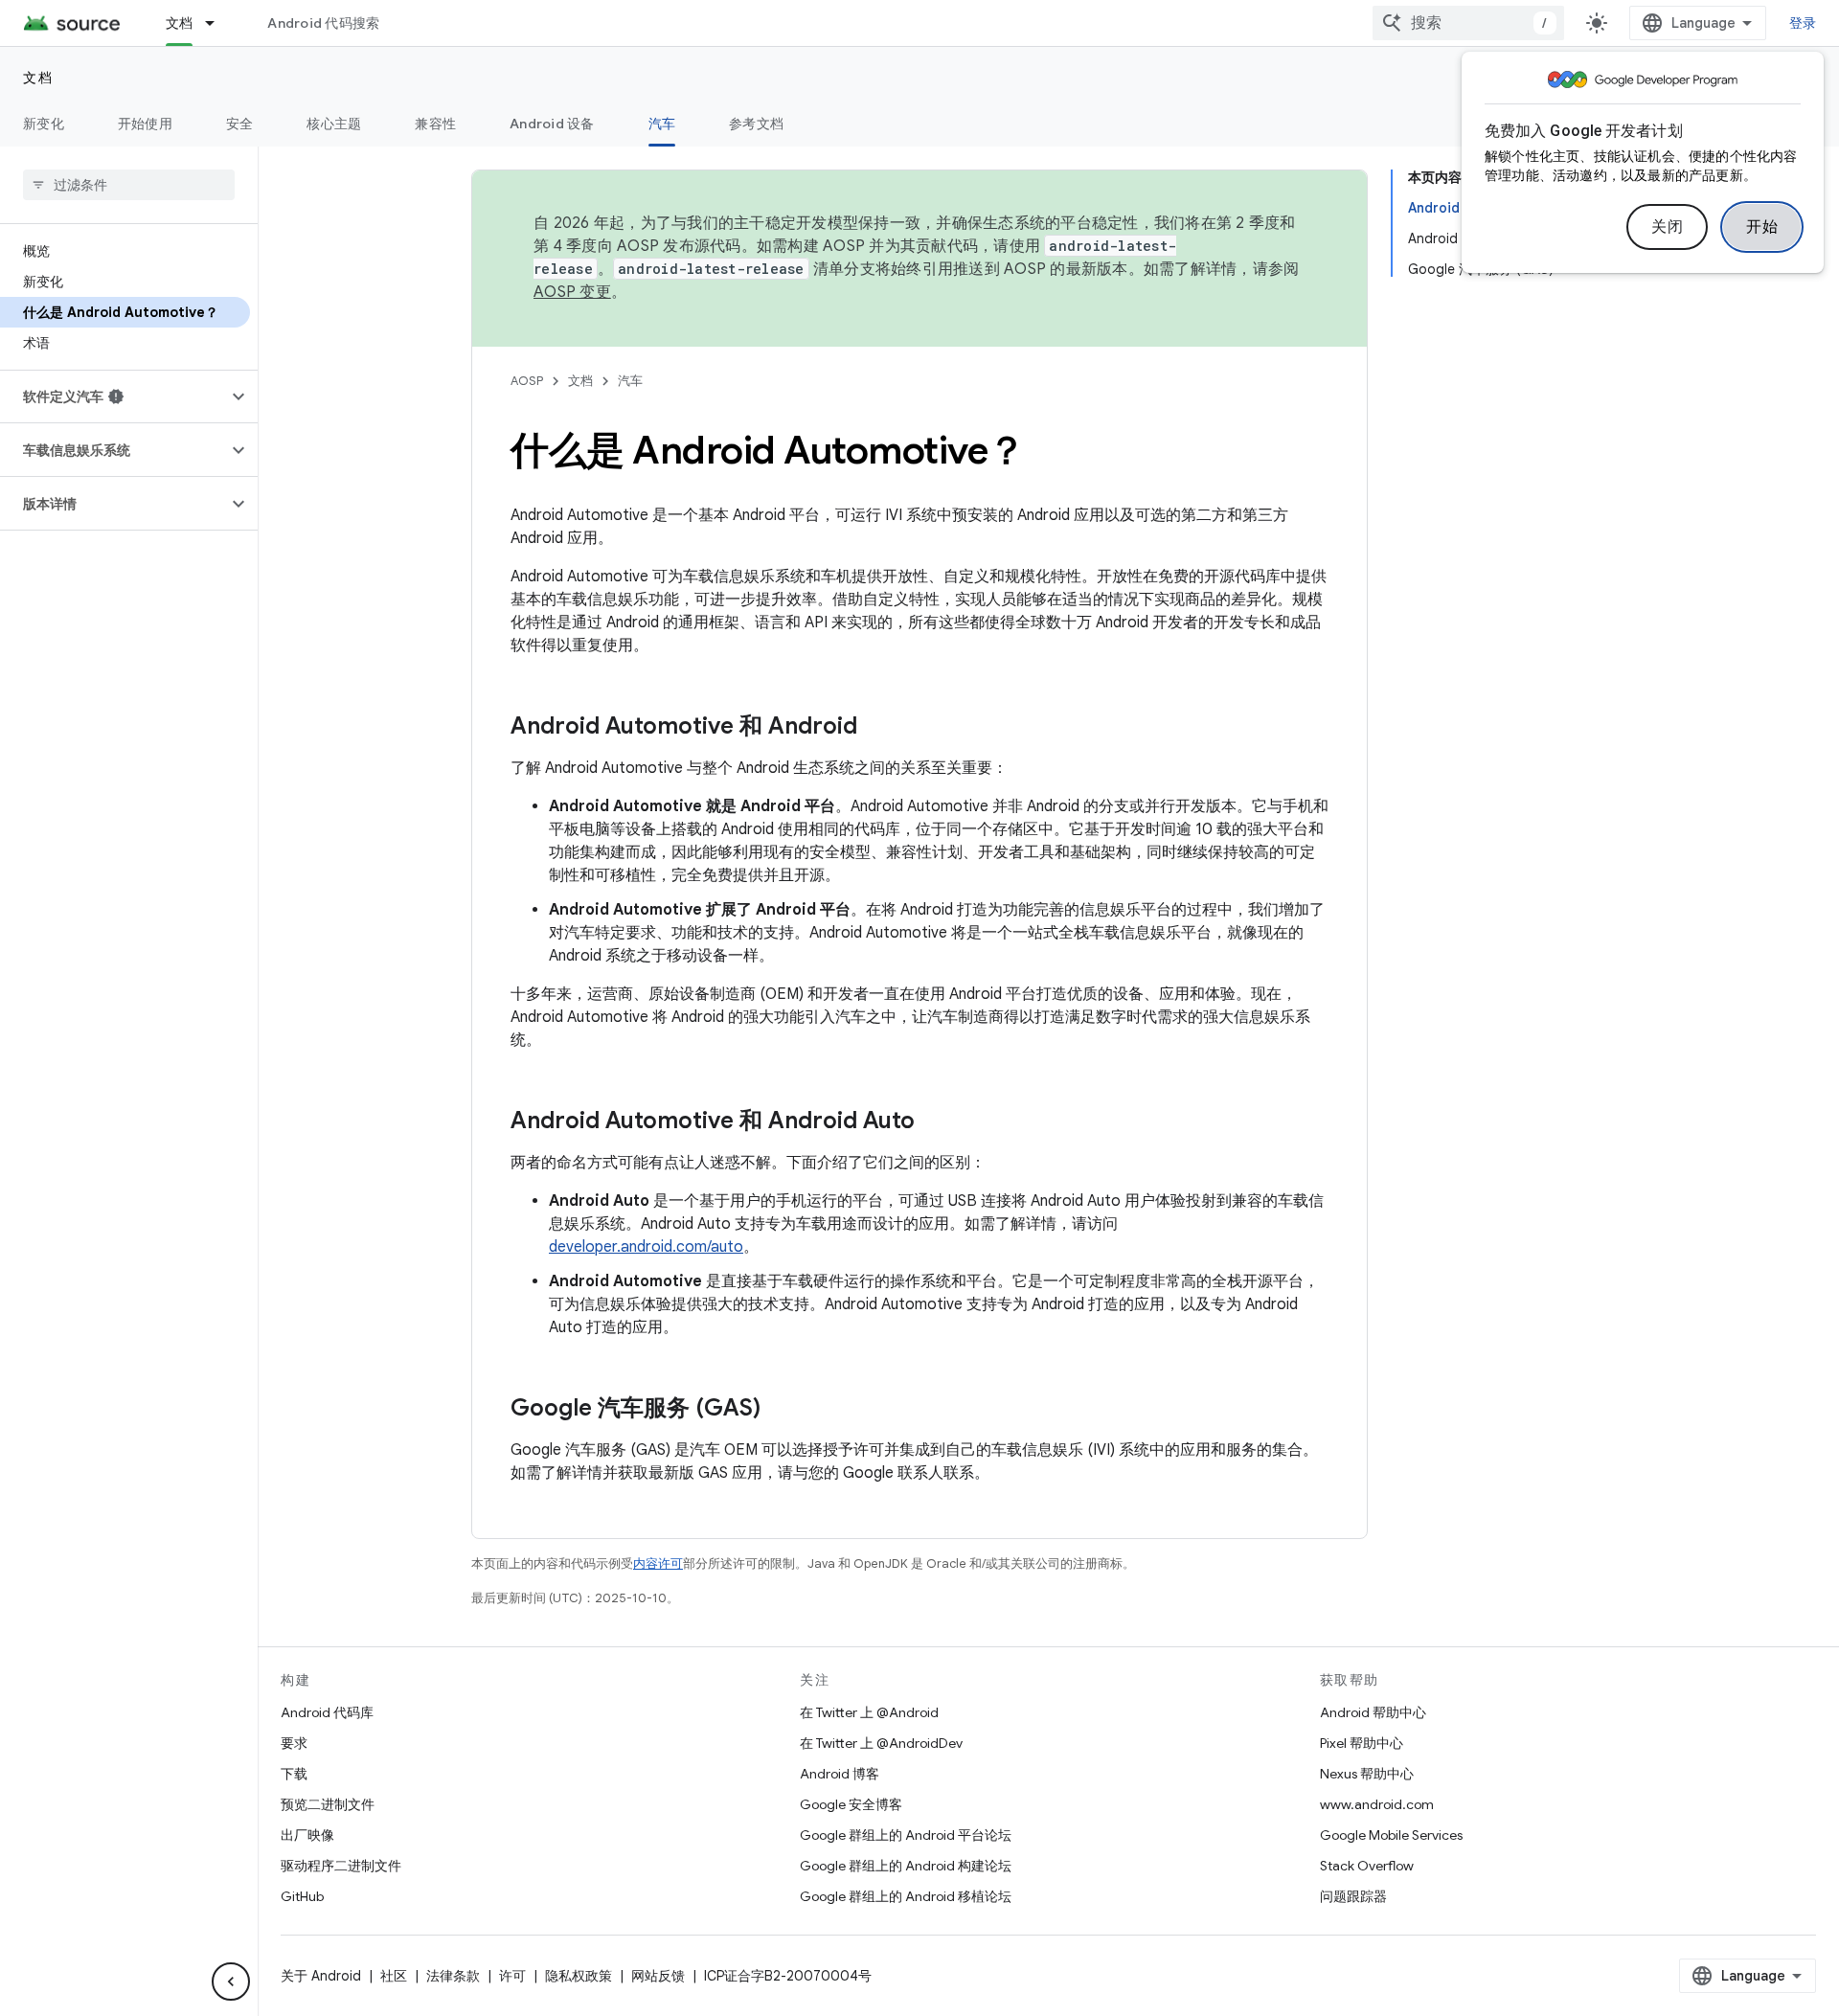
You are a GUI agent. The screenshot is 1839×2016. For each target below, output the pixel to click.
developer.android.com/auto (646, 1247)
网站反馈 (658, 1976)
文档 (180, 23)
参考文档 (756, 124)
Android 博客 (840, 1774)
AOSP (527, 381)
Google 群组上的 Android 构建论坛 (906, 1866)
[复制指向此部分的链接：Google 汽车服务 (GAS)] (780, 1410)
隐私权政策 (579, 1976)
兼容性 (435, 124)
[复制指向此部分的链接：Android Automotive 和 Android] (876, 728)
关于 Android (321, 1976)
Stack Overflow (1367, 1866)
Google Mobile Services (1391, 1835)
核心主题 (334, 124)
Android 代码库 (327, 1712)
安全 (240, 124)
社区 (394, 1976)
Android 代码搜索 (323, 23)
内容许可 (658, 1563)
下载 (294, 1774)
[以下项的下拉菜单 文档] (218, 23)
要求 (294, 1743)
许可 (512, 1976)
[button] (114, 396)
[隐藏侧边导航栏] (231, 1982)
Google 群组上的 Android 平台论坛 (906, 1835)
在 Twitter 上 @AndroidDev (881, 1743)
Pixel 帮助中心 (1362, 1743)
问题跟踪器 (1353, 1896)
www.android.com (1377, 1804)
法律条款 (453, 1976)
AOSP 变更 (572, 292)
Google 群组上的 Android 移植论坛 (906, 1896)
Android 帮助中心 (1373, 1712)
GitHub (302, 1896)
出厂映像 (307, 1835)
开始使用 (145, 124)
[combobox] (1468, 23)
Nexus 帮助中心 (1367, 1774)
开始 (1762, 227)
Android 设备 (552, 124)
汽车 (662, 124)
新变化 (44, 124)
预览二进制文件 (328, 1804)
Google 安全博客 (851, 1804)
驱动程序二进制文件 (341, 1866)
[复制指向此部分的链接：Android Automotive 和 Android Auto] (934, 1122)
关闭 (1667, 227)
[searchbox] (129, 185)
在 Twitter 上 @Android (869, 1712)
